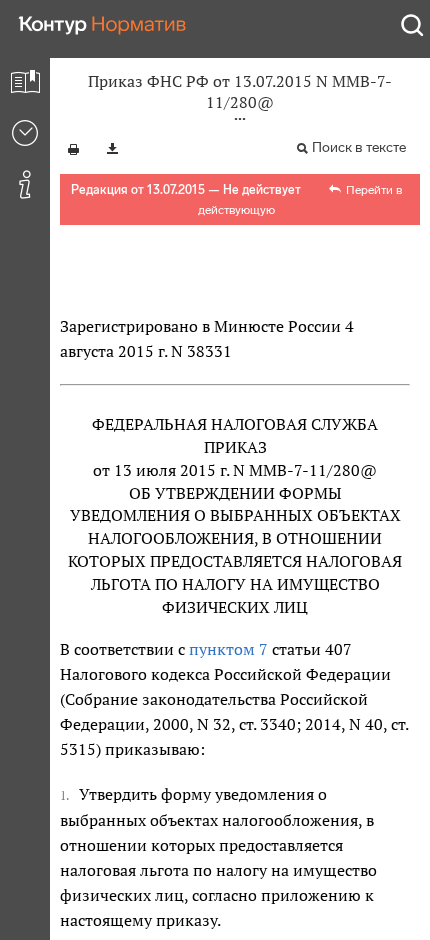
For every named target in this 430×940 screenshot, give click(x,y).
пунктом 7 (228, 649)
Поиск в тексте (359, 147)
